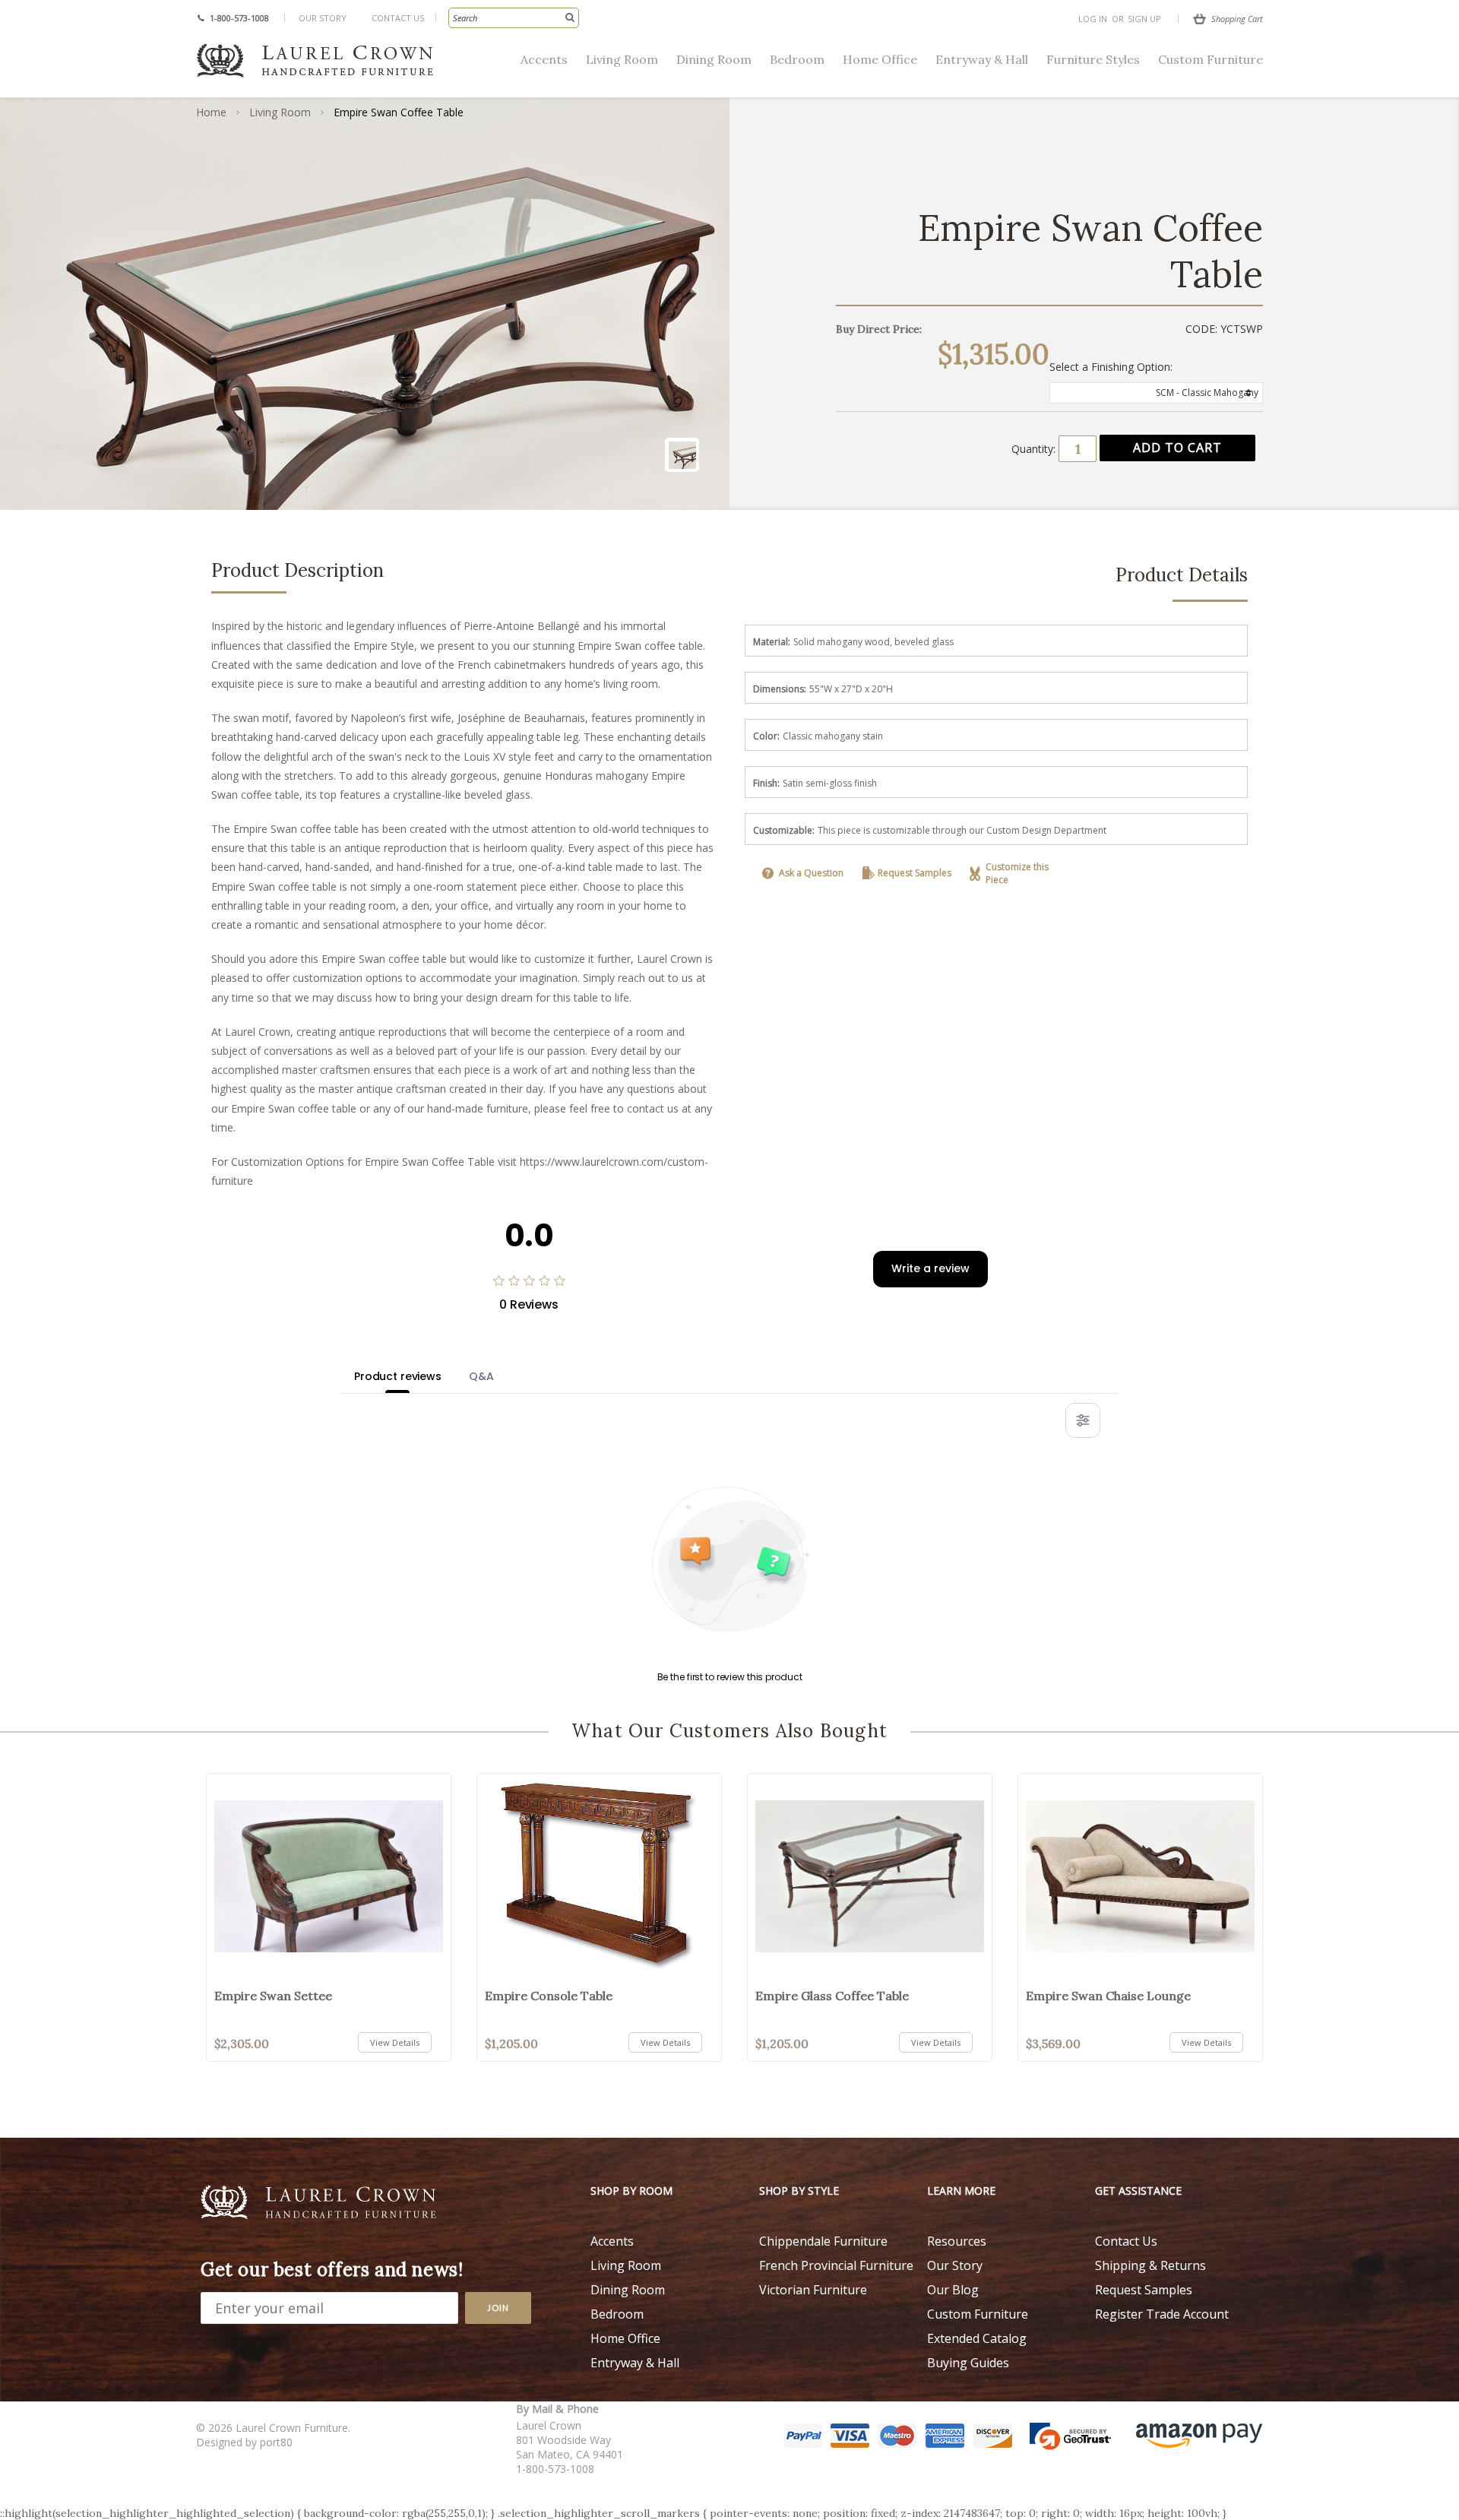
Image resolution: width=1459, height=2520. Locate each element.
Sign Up (1144, 19)
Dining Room (714, 59)
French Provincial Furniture (836, 2265)
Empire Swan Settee (273, 1996)
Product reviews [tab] (398, 1376)
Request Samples (915, 873)
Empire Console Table (549, 1996)
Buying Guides (968, 2363)
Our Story (323, 18)
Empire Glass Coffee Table (832, 1996)
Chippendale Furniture (823, 2241)
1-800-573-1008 (239, 18)
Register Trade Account (1162, 2314)
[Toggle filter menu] (1083, 1420)
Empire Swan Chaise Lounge (1108, 1996)
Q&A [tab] (481, 1376)
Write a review (930, 1268)
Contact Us (398, 18)
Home (211, 112)
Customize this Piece (1017, 873)
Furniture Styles (1093, 59)
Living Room (622, 59)
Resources (957, 2241)
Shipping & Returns (1150, 2265)
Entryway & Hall (982, 59)
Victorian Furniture (813, 2290)
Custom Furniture (1211, 59)
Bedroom (797, 59)
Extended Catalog (977, 2338)
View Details (395, 2042)
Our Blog (953, 2290)
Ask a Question (811, 873)
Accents (544, 59)
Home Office (880, 59)
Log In (1093, 19)
